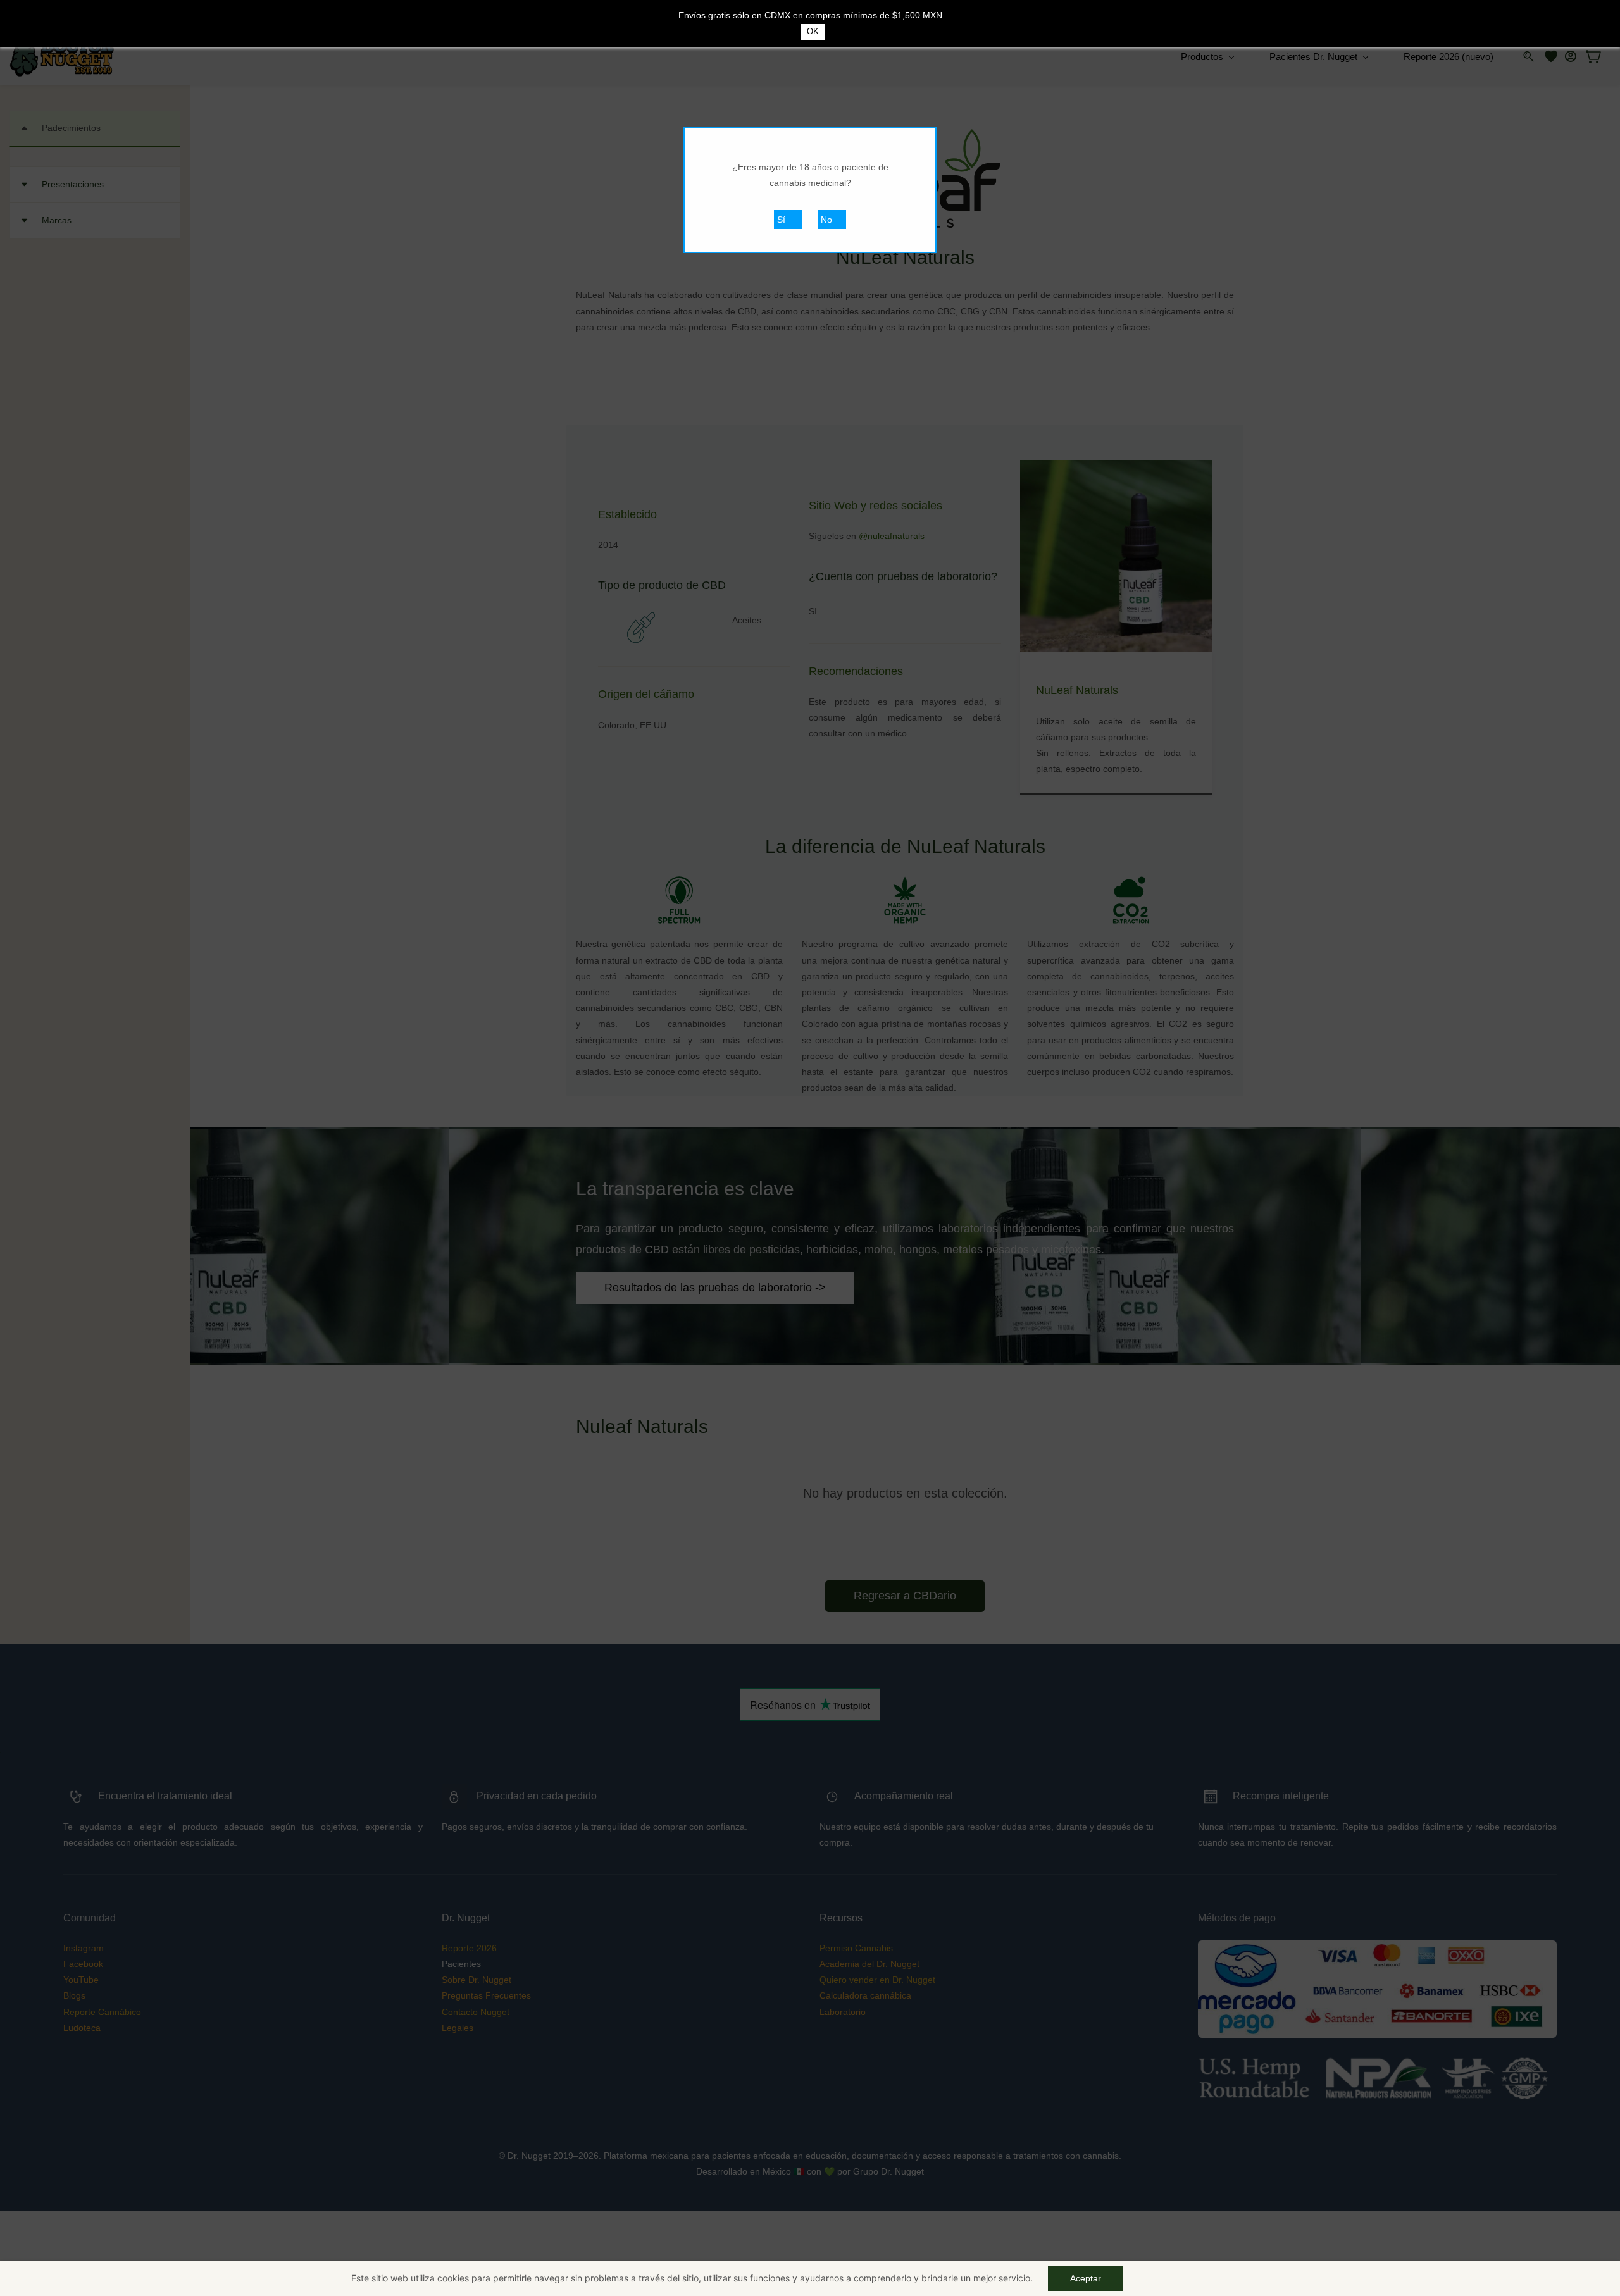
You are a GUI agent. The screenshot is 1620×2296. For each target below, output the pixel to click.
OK (813, 31)
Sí (781, 220)
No (826, 220)
